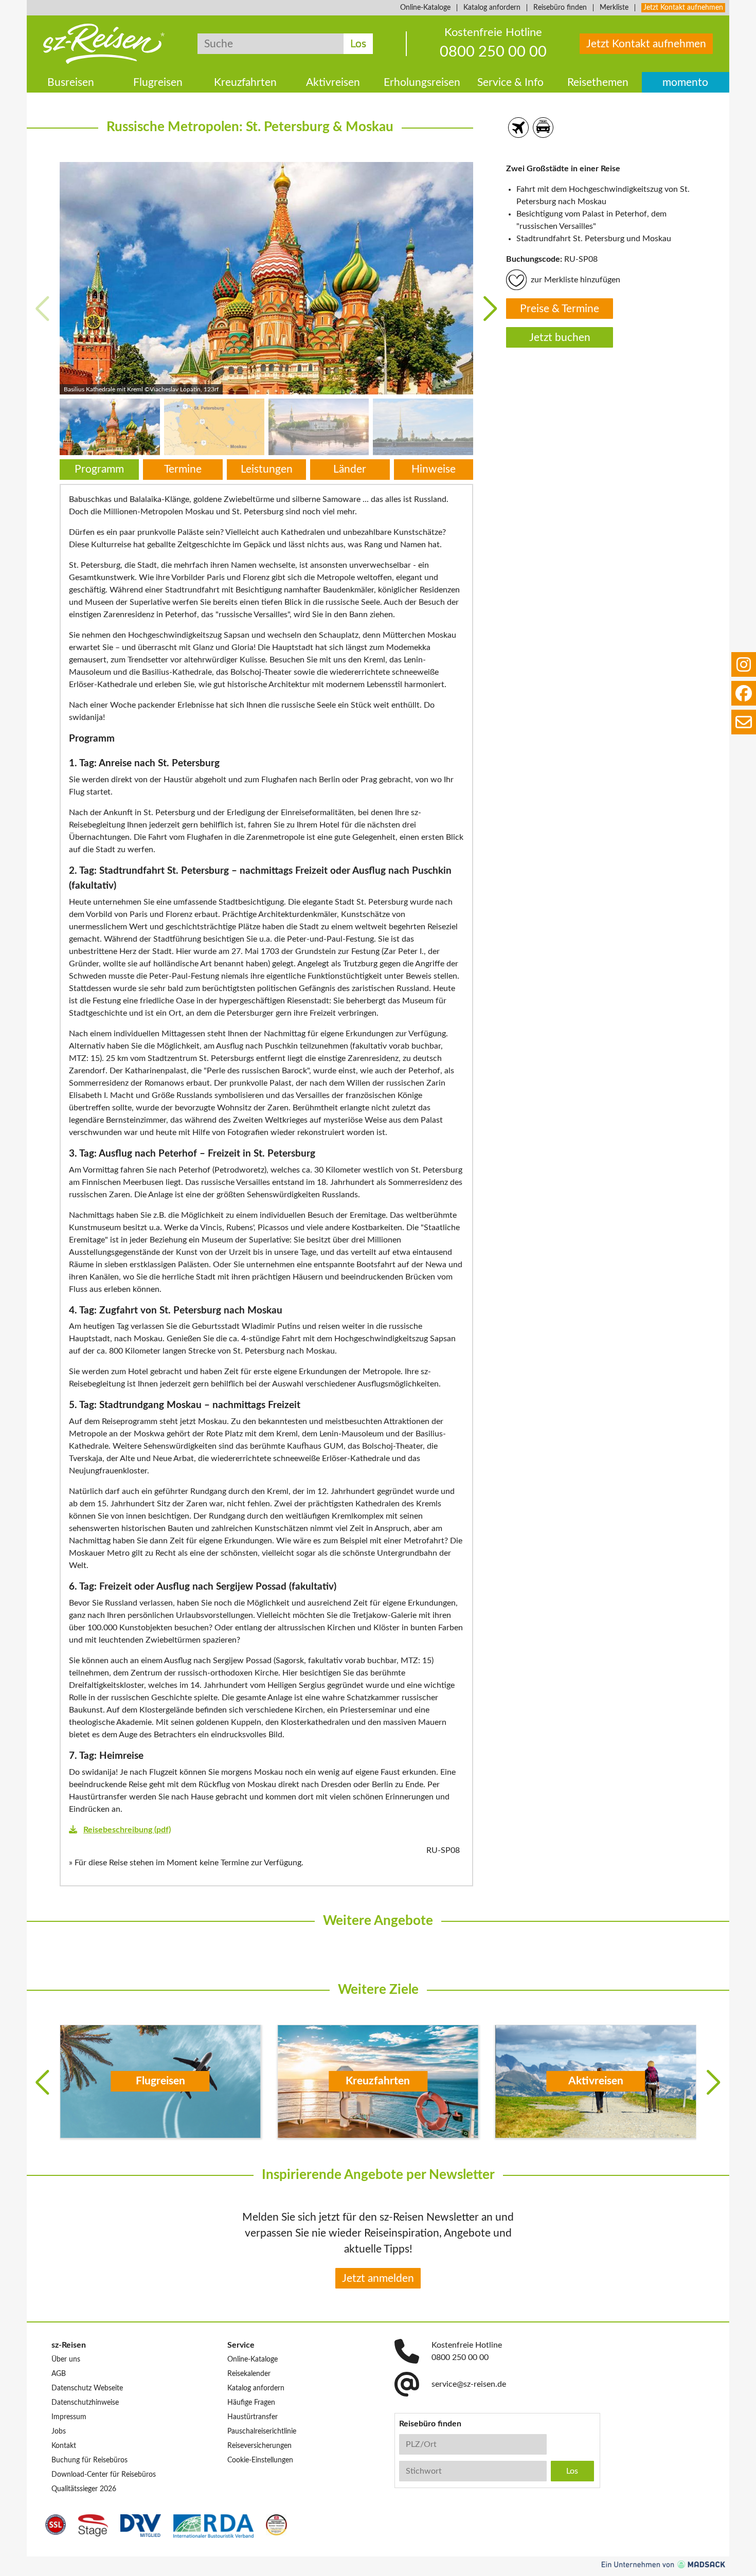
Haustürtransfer (253, 2417)
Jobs (59, 2431)
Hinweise (434, 469)
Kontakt (64, 2446)
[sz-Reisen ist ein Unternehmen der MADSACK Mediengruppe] (663, 2564)
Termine (183, 469)
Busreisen (71, 83)
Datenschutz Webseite (87, 2388)
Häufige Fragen (251, 2403)
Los (358, 44)
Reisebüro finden (560, 8)
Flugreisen (158, 83)
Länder (350, 469)
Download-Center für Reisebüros (104, 2475)
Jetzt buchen (560, 338)
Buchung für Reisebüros (89, 2460)
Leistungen (267, 469)
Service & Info (510, 83)
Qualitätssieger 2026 (84, 2489)
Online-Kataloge (425, 8)
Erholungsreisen (422, 83)
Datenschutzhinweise (85, 2403)
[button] (490, 309)
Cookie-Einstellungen (260, 2460)
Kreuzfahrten (245, 83)
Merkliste (614, 8)
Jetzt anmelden (378, 2278)
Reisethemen (598, 83)
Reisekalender (249, 2374)
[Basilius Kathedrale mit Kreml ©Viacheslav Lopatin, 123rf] (266, 278)
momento (685, 83)
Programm (99, 469)
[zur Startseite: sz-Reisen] (104, 44)
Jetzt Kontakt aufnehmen (683, 8)
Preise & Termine (560, 309)
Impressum (69, 2417)
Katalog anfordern (492, 8)
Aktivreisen (333, 83)
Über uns (66, 2359)
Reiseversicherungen (259, 2446)
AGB (59, 2374)
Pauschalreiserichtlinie (262, 2431)
